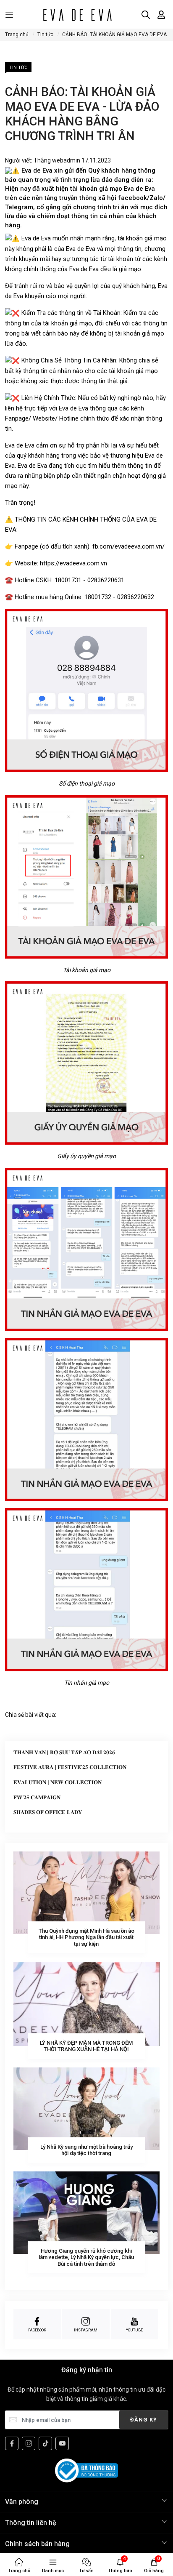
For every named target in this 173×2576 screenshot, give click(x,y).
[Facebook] (12, 2443)
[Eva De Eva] (77, 15)
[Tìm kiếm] (146, 15)
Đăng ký (144, 2420)
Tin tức (18, 68)
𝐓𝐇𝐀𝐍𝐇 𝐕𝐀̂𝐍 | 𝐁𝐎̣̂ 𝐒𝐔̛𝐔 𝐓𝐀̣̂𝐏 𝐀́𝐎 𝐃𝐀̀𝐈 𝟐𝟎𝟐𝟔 (64, 1752)
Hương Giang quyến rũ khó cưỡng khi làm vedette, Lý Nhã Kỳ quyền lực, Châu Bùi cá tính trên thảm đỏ (86, 2257)
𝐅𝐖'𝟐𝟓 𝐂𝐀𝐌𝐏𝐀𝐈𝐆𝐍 (37, 1797)
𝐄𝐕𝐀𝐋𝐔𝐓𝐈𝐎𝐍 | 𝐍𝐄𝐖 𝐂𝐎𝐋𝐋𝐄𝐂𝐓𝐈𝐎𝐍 (58, 1782)
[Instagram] (29, 2443)
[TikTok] (45, 2443)
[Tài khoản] (161, 15)
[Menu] (9, 15)
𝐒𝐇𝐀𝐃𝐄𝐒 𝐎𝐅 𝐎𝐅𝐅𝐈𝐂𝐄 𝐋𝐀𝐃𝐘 (48, 1812)
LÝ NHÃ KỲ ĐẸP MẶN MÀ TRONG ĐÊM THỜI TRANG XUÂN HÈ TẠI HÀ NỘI (86, 2046)
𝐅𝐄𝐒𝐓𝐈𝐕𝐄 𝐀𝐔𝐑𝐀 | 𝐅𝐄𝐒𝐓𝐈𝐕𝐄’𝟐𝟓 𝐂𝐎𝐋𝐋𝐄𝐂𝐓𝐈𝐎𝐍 (70, 1767)
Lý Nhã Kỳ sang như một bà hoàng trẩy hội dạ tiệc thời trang (86, 2150)
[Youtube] (62, 2443)
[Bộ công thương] (86, 2470)
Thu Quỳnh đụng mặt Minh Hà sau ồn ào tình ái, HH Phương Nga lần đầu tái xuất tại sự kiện (86, 1937)
